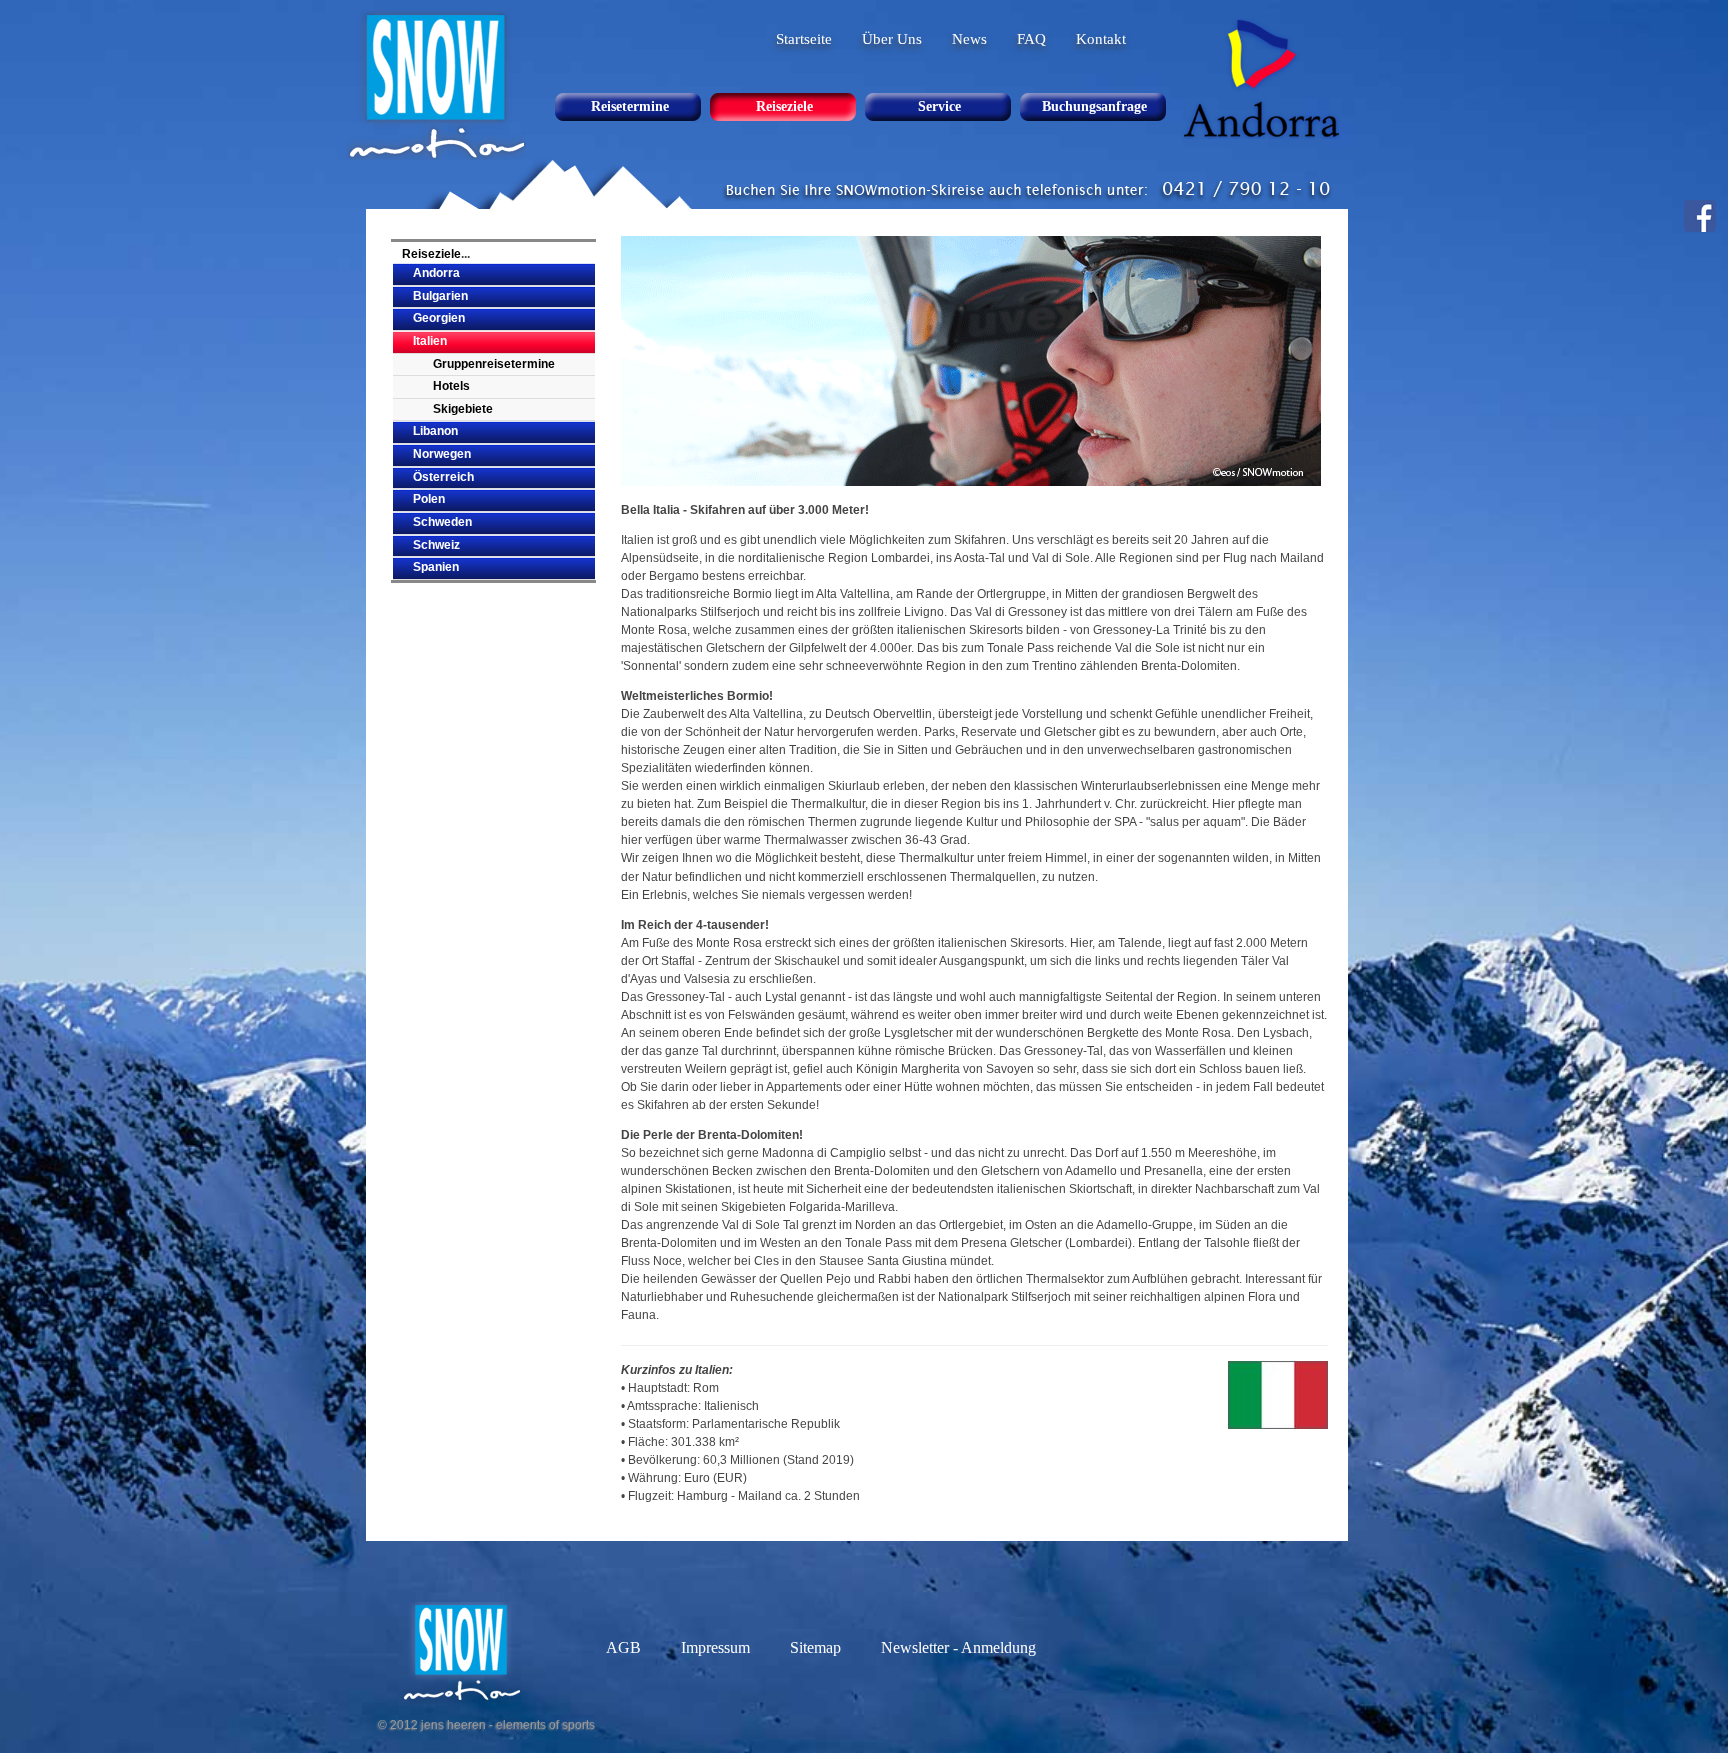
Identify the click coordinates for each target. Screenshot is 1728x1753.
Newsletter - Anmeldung (958, 1647)
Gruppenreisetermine (494, 364)
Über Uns (892, 39)
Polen (429, 499)
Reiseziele (431, 254)
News (969, 39)
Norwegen (442, 454)
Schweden (442, 522)
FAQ (1031, 39)
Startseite (804, 39)
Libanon (435, 431)
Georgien (439, 318)
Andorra (436, 273)
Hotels (451, 386)
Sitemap (815, 1647)
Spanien (436, 567)
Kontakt (1101, 39)
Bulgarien (440, 296)
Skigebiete (463, 409)
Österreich (443, 477)
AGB (623, 1647)
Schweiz (436, 545)
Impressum (715, 1647)
